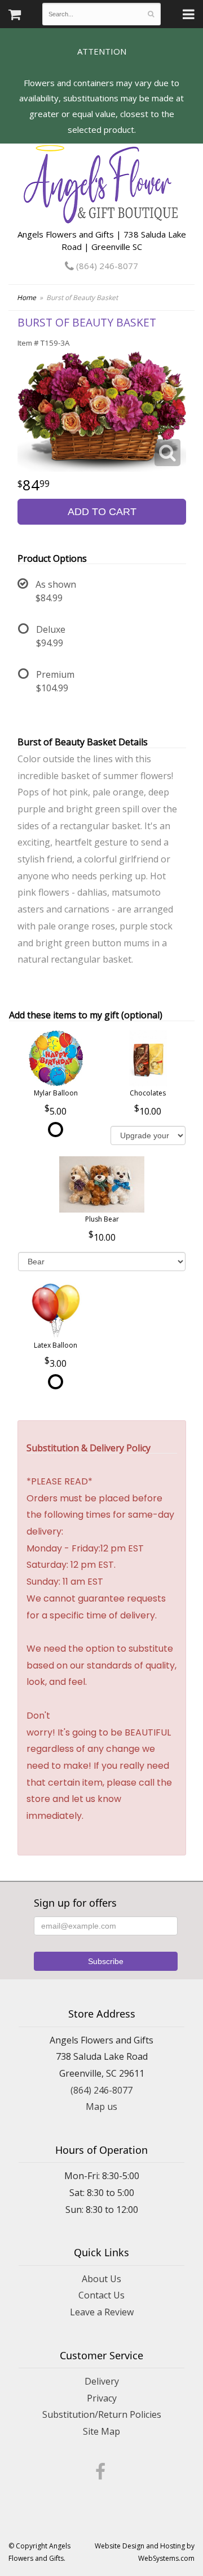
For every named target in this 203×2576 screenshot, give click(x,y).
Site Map (101, 2431)
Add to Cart (102, 512)
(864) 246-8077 (106, 266)
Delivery (102, 2381)
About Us (101, 2279)
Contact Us (101, 2295)
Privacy (102, 2398)
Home (27, 298)
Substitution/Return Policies (102, 2414)
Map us (101, 2107)
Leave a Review (102, 2312)
